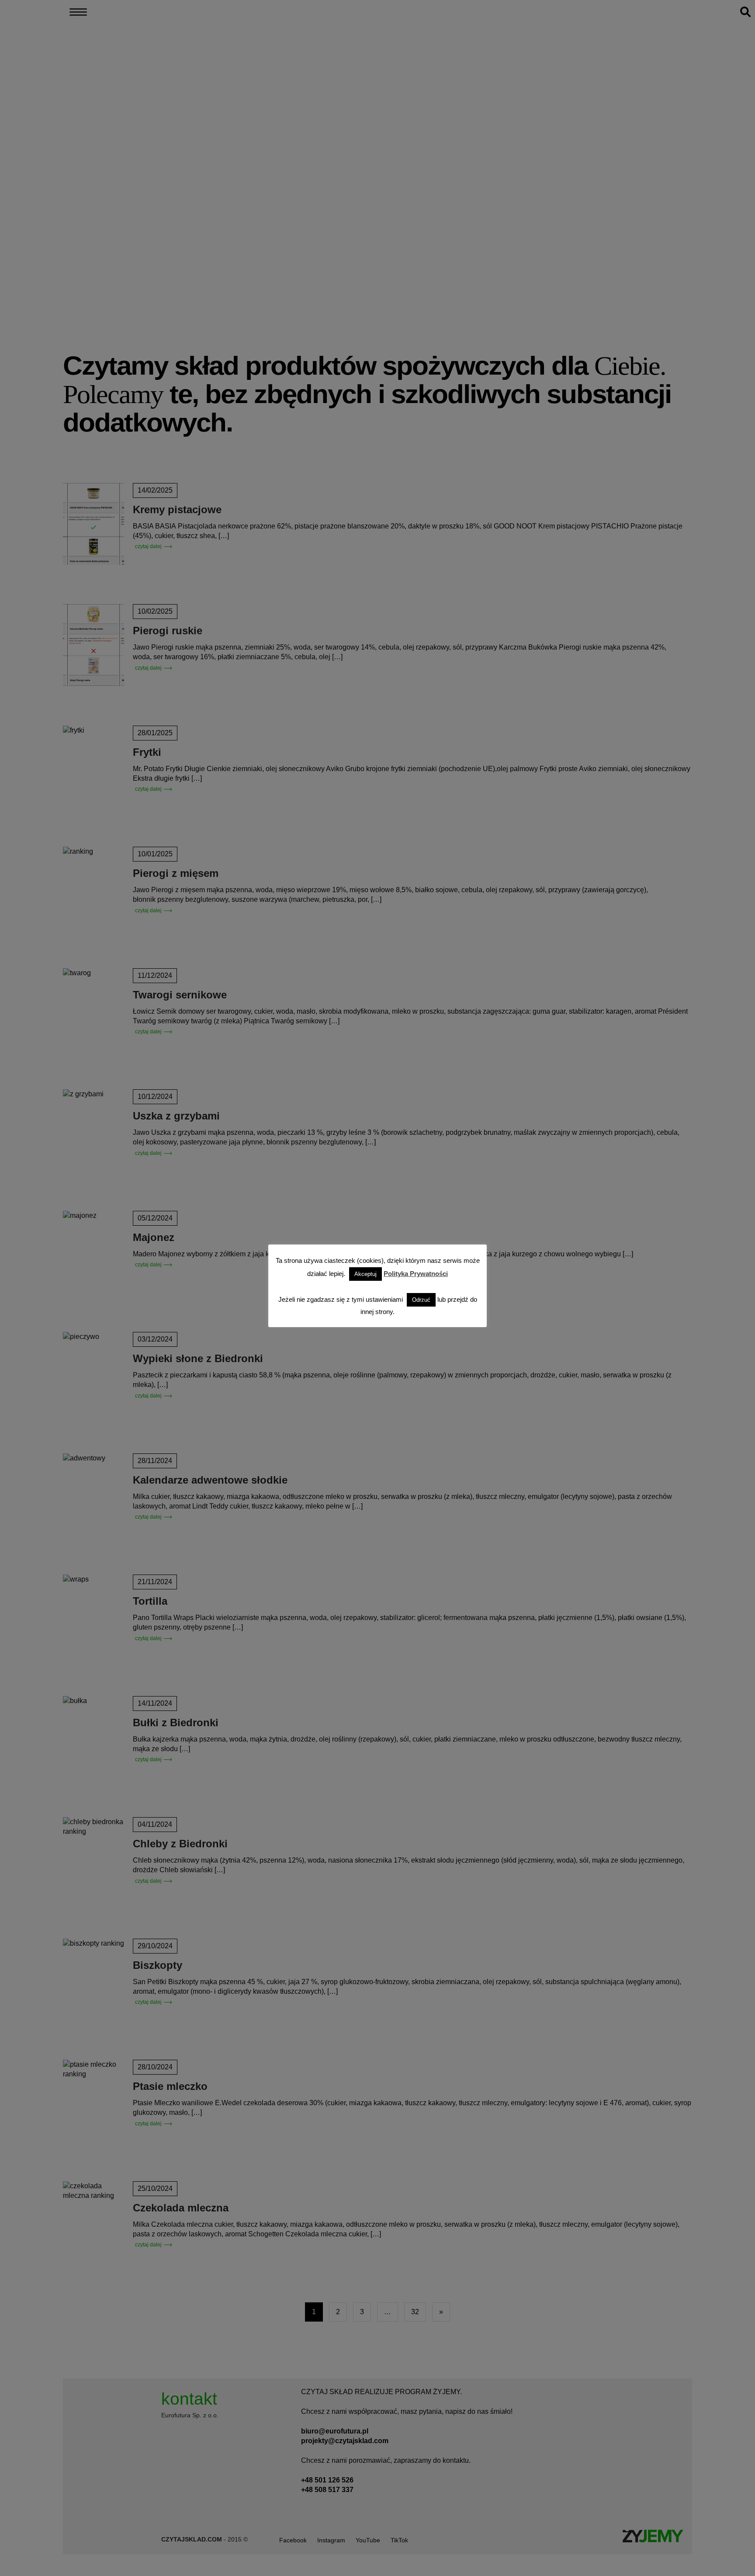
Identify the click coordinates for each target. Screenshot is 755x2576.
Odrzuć (421, 1300)
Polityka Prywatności (416, 1274)
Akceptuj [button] (365, 1274)
